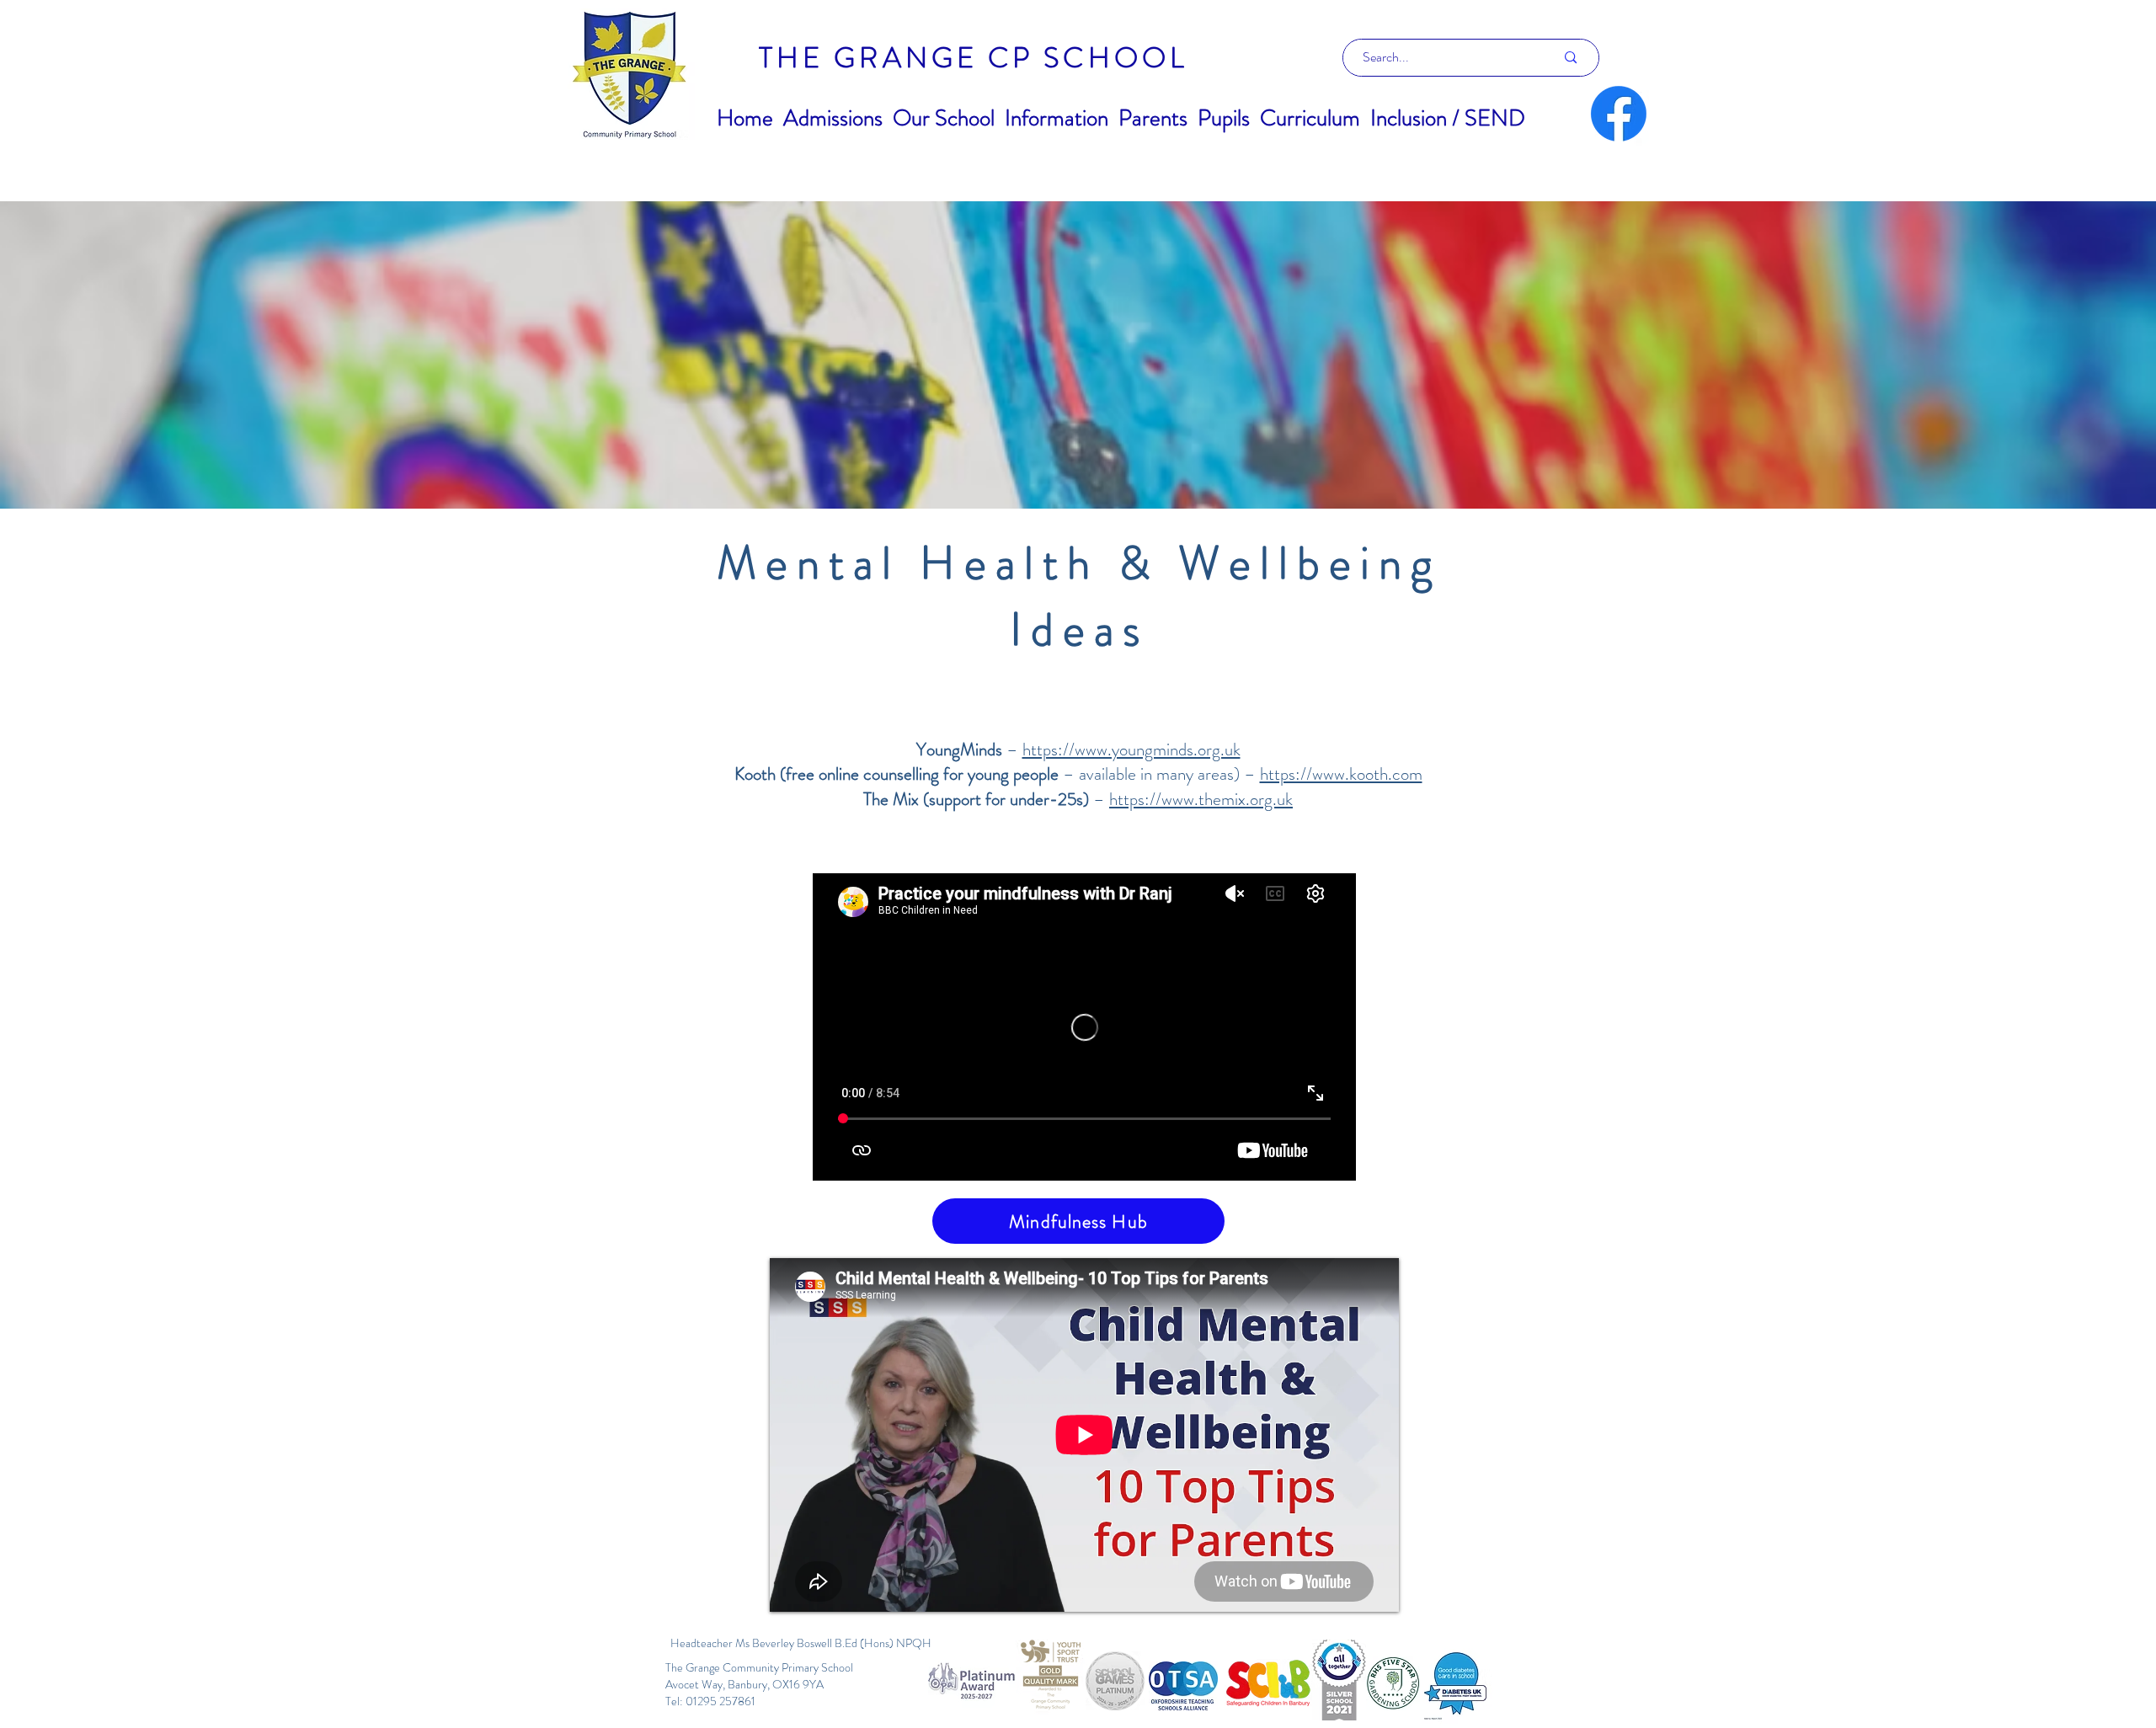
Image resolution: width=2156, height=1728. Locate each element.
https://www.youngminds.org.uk (1131, 749)
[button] (833, 118)
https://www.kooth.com (1341, 774)
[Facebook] (1619, 114)
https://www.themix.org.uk (1201, 799)
